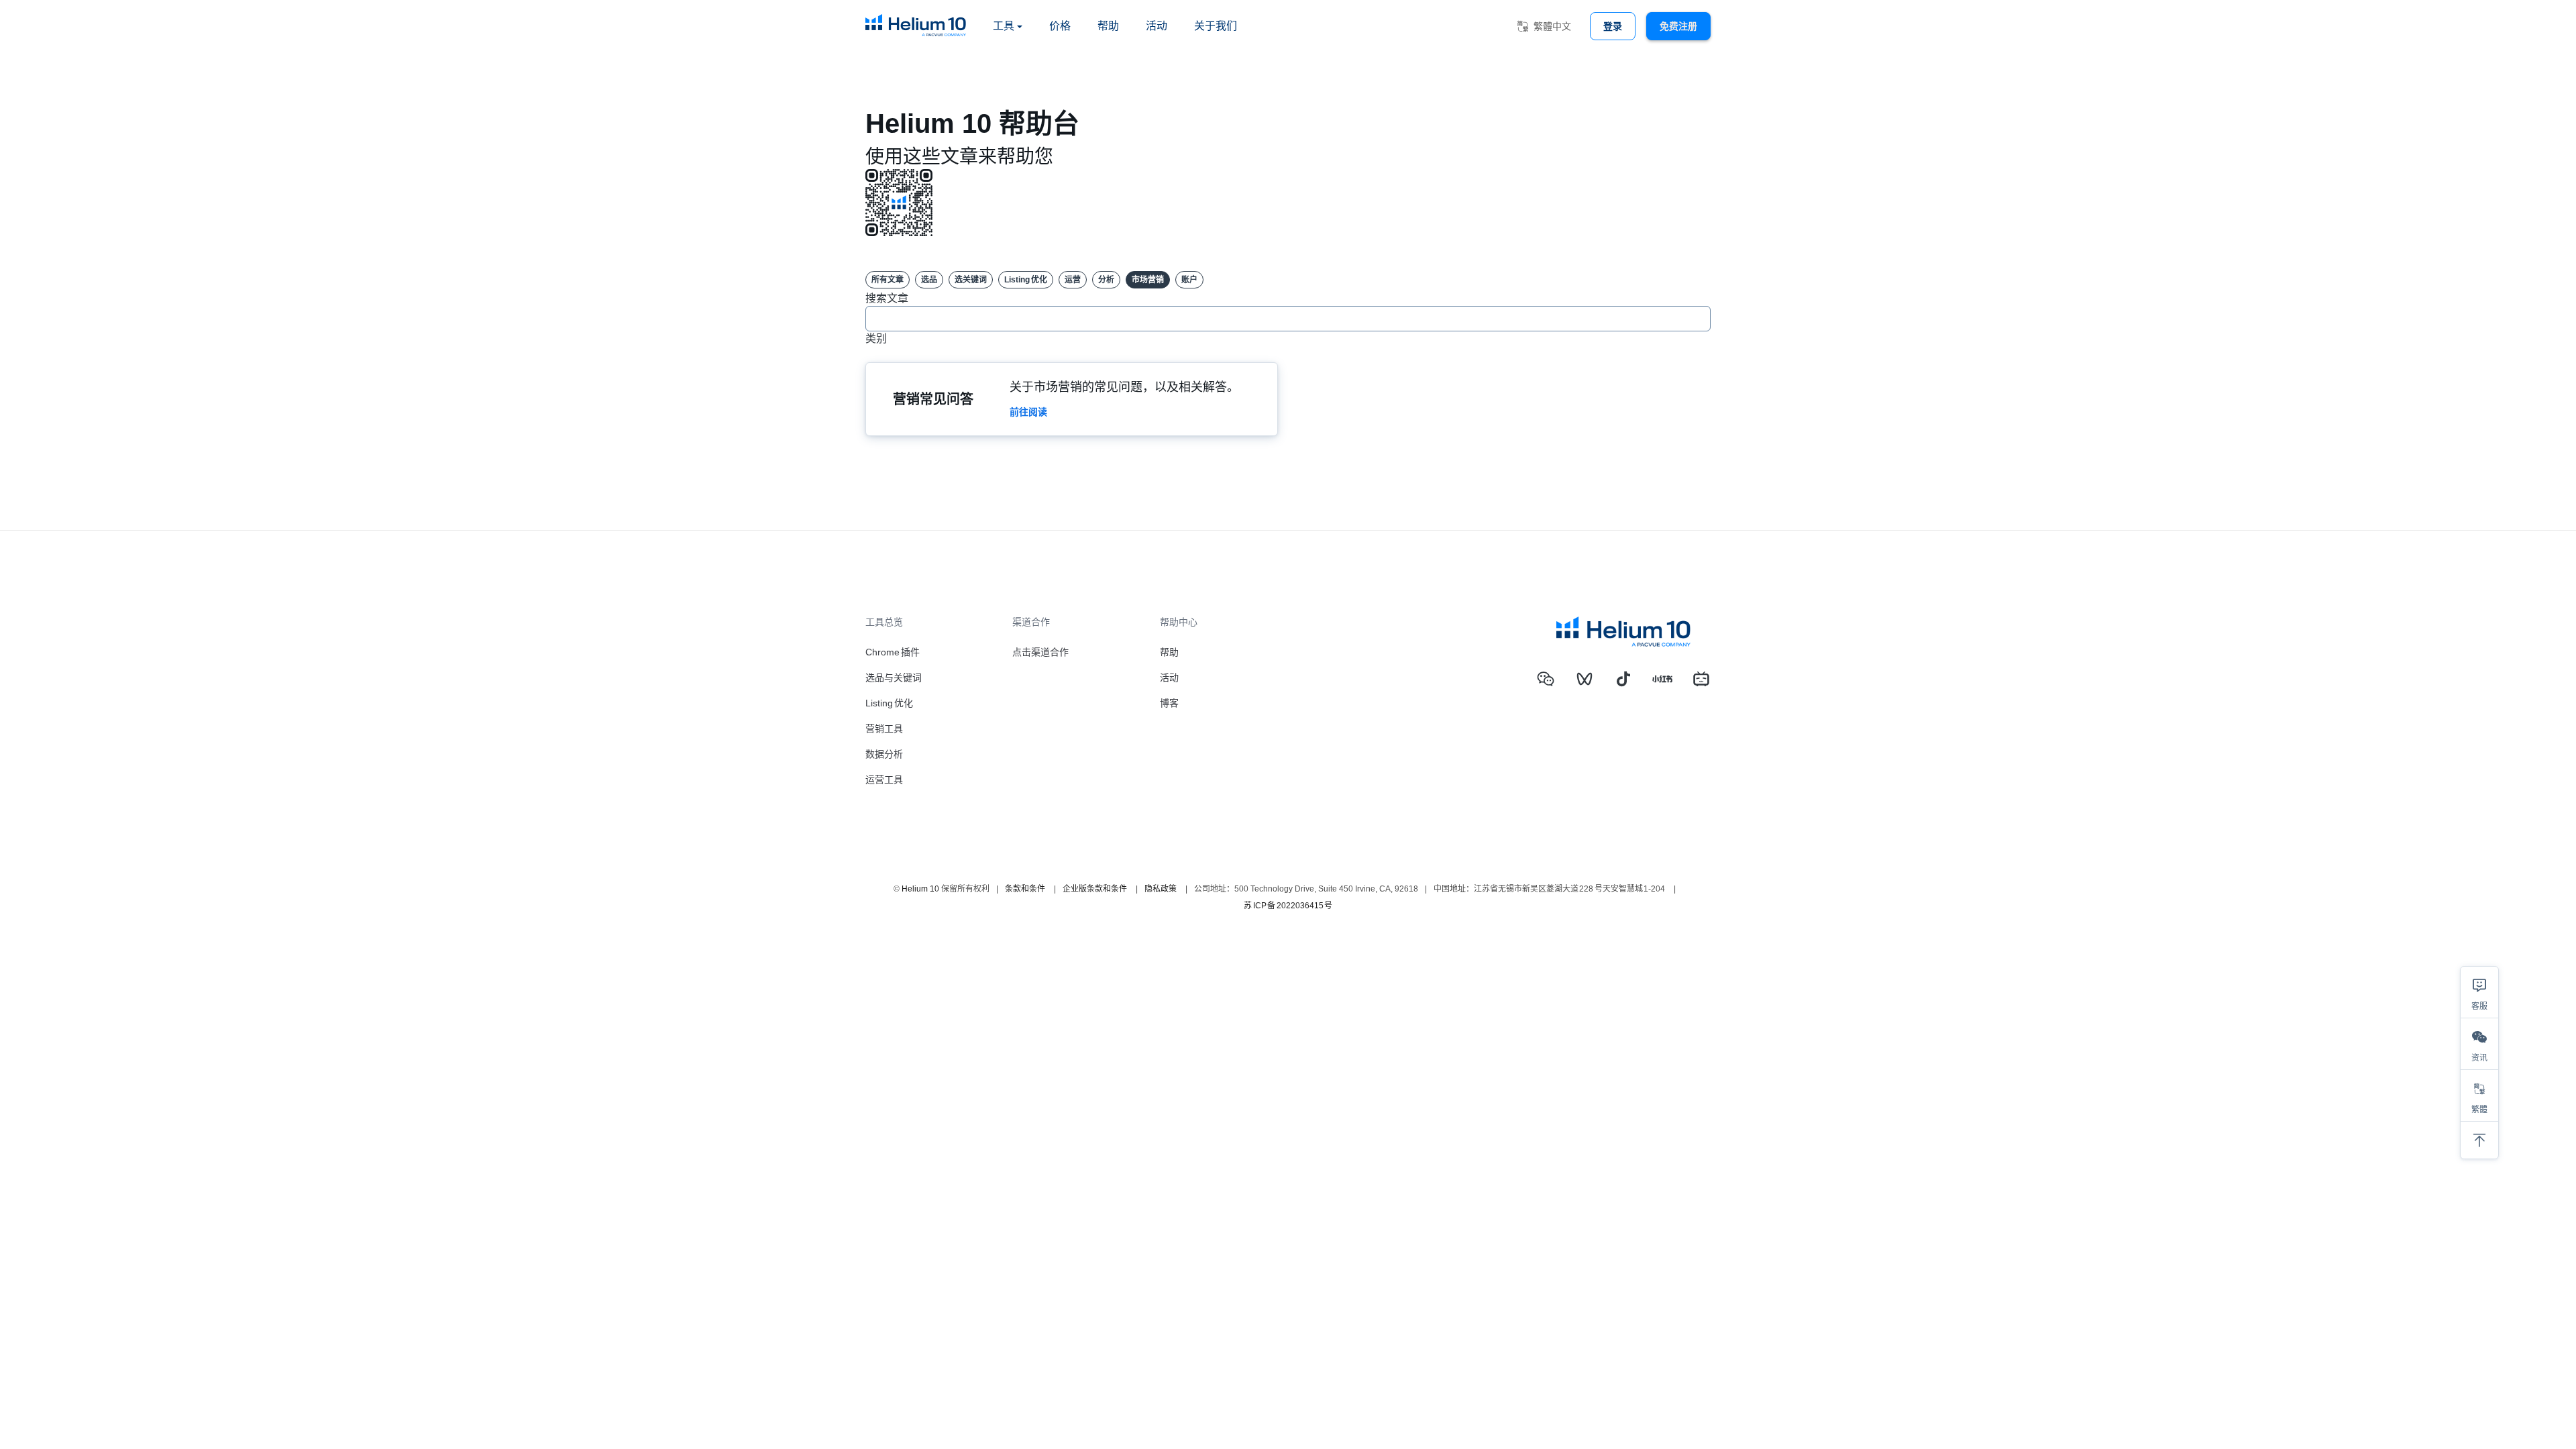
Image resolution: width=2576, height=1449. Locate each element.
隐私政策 (1161, 889)
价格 (1060, 26)
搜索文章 (887, 298)
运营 (1073, 280)
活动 (1157, 26)
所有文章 (888, 280)
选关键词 (971, 280)
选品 (929, 280)
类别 (876, 338)
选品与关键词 (894, 678)
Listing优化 (1026, 280)
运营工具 (884, 780)
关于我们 (1216, 26)
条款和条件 (1025, 889)
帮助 (1108, 26)
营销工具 (884, 729)
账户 (1189, 280)
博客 (1169, 703)
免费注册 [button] (1678, 26)
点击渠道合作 (1040, 652)
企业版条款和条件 (1095, 889)
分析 (1106, 280)
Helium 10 (920, 889)
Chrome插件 (893, 652)
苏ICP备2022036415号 (1288, 906)
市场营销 (1148, 280)
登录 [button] (1613, 26)
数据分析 (884, 754)
